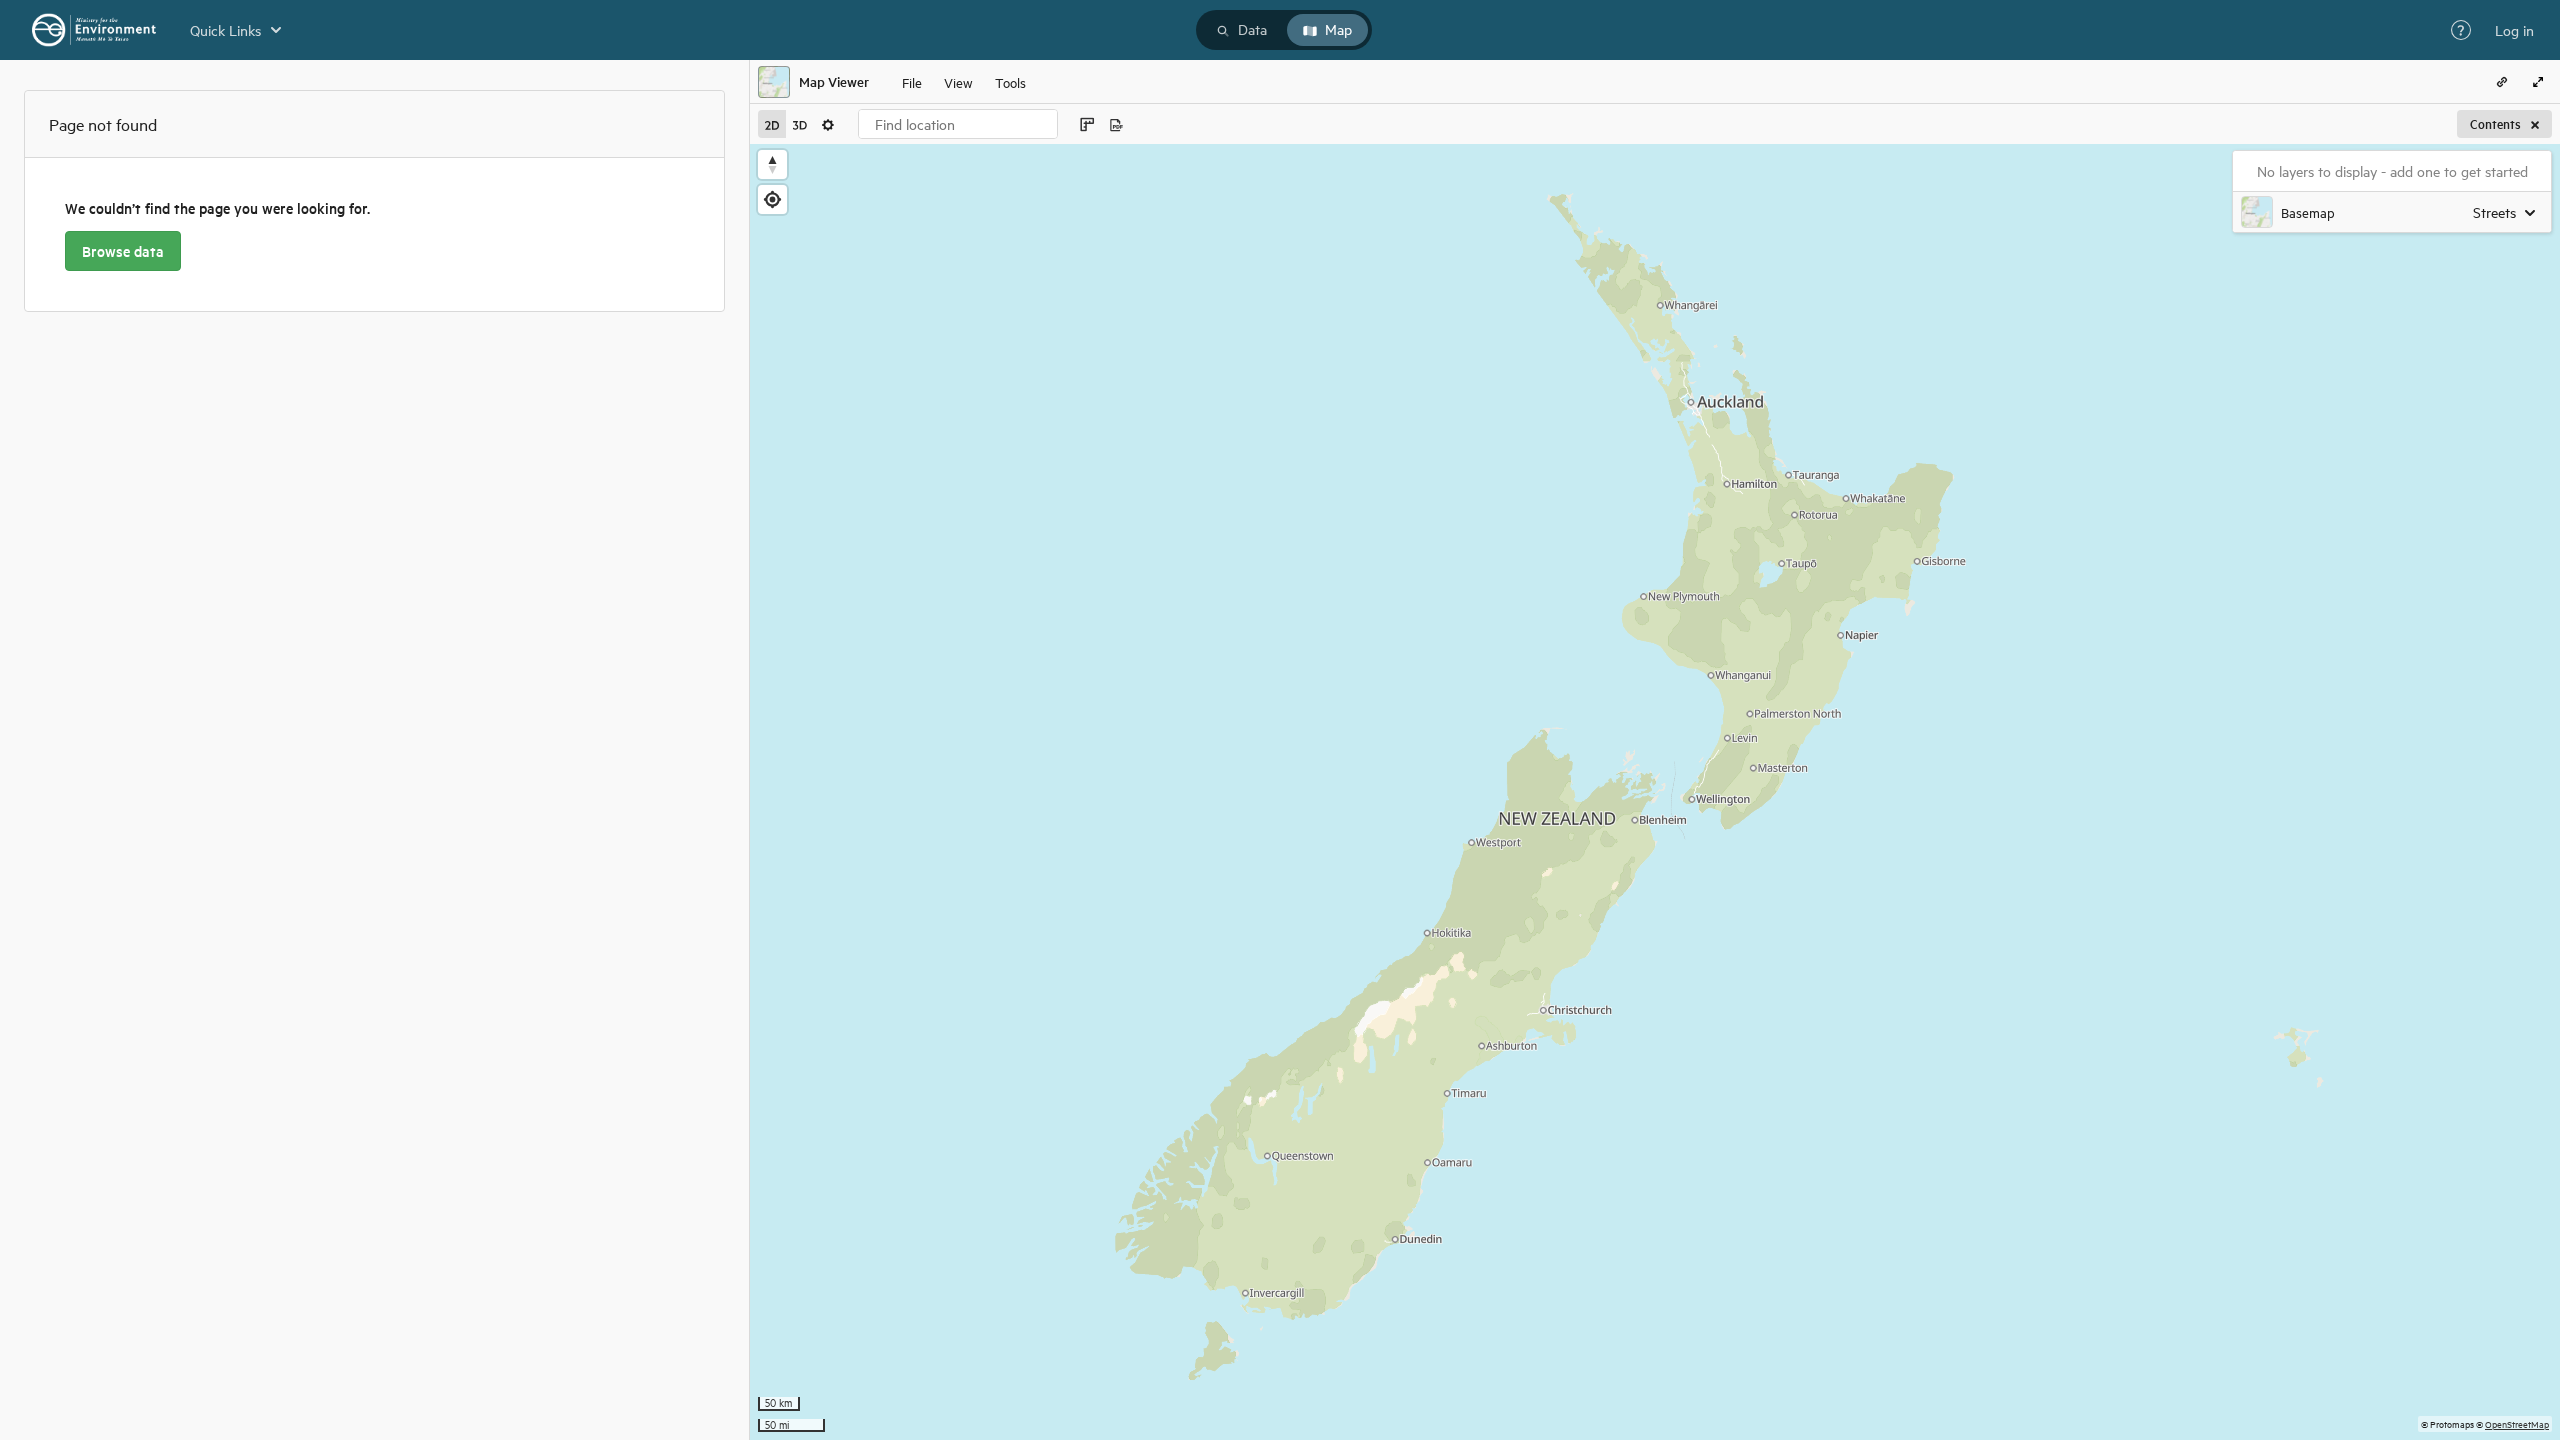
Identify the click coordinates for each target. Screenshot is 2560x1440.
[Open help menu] (2461, 30)
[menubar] (964, 82)
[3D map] (800, 124)
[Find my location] (772, 199)
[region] (1655, 792)
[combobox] (958, 124)
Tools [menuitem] (1010, 81)
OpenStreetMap (2517, 1423)
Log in (2514, 30)
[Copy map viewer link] (2502, 82)
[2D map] (772, 124)
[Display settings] (828, 124)
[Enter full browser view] (2538, 82)
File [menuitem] (912, 81)
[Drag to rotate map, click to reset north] (772, 164)
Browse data (123, 251)
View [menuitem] (958, 81)
